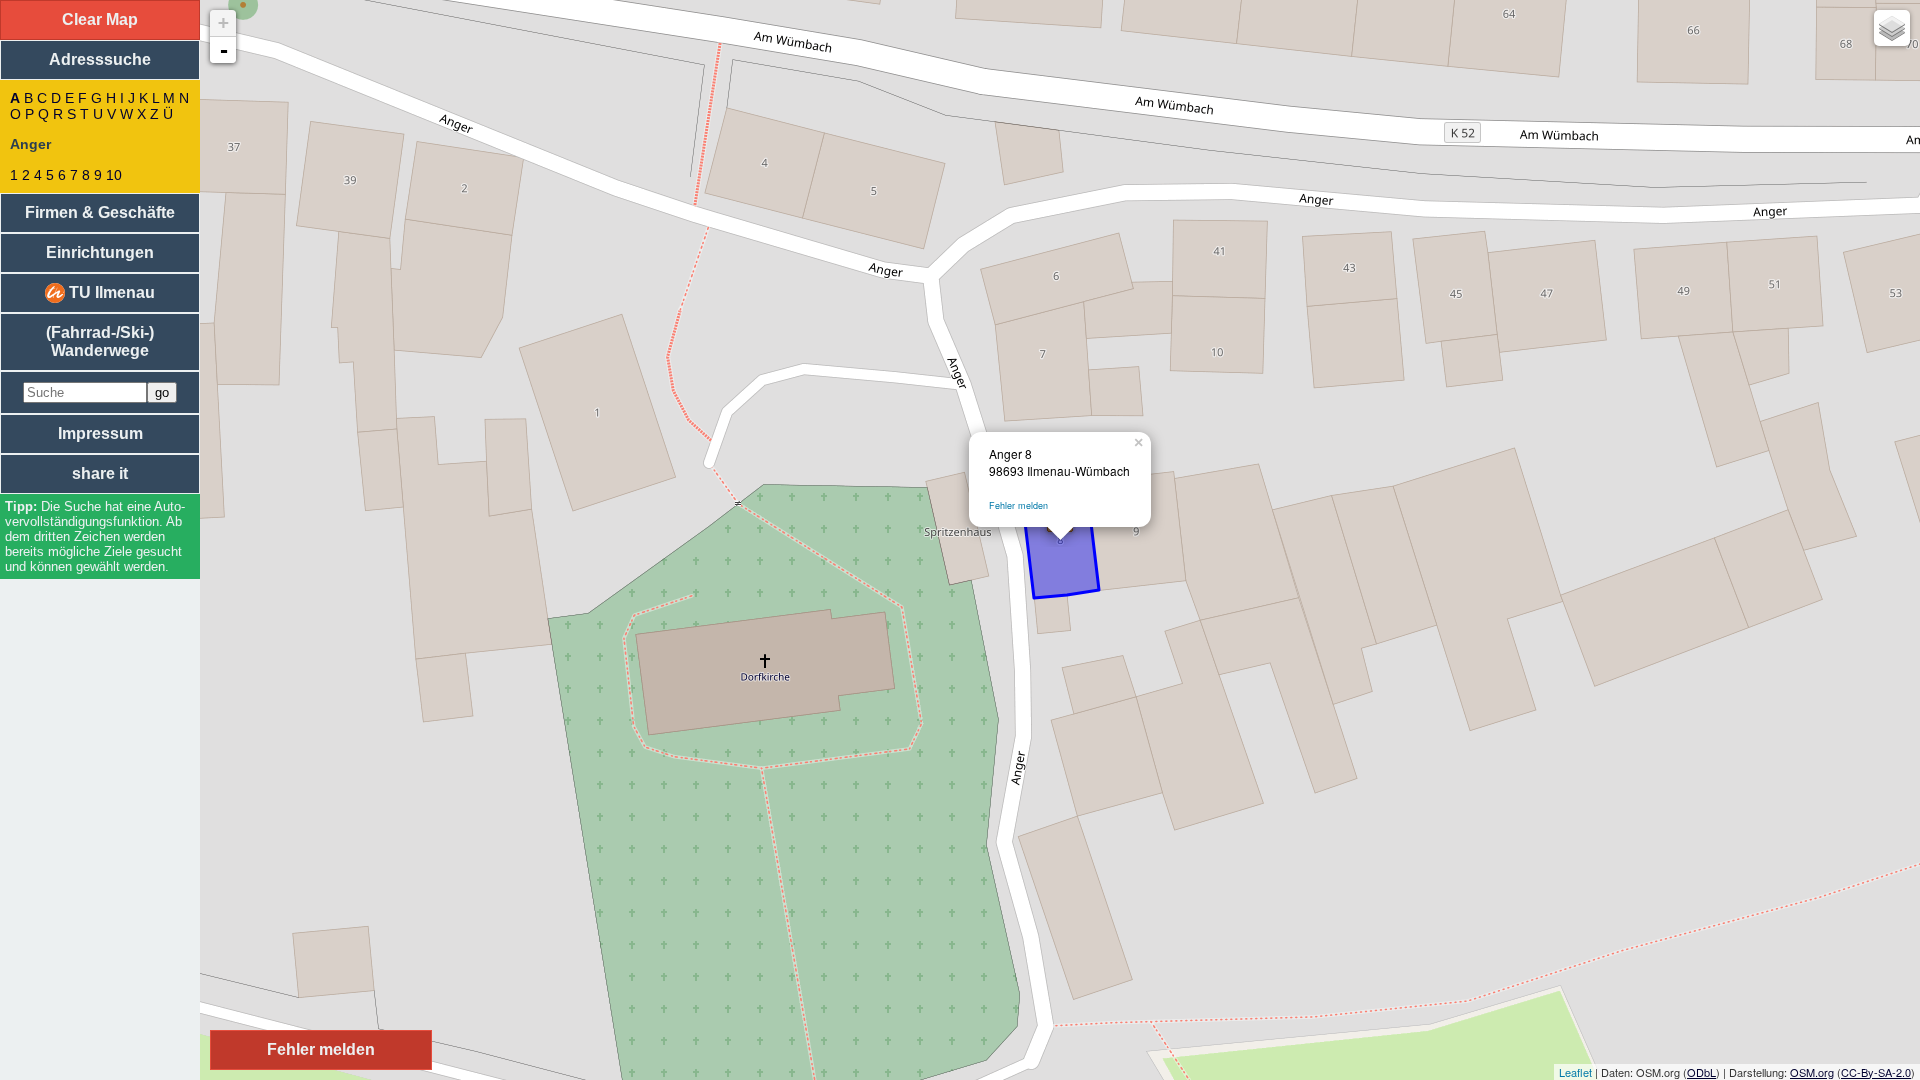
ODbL (1701, 1072)
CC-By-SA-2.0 (1876, 1072)
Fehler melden (1018, 505)
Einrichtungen (100, 252)
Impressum (100, 433)
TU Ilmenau (110, 292)
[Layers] (1892, 28)
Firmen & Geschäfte (100, 212)
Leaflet (1575, 1072)
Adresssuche (100, 59)
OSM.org (1812, 1072)
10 (114, 175)
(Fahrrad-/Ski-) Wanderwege (100, 341)
